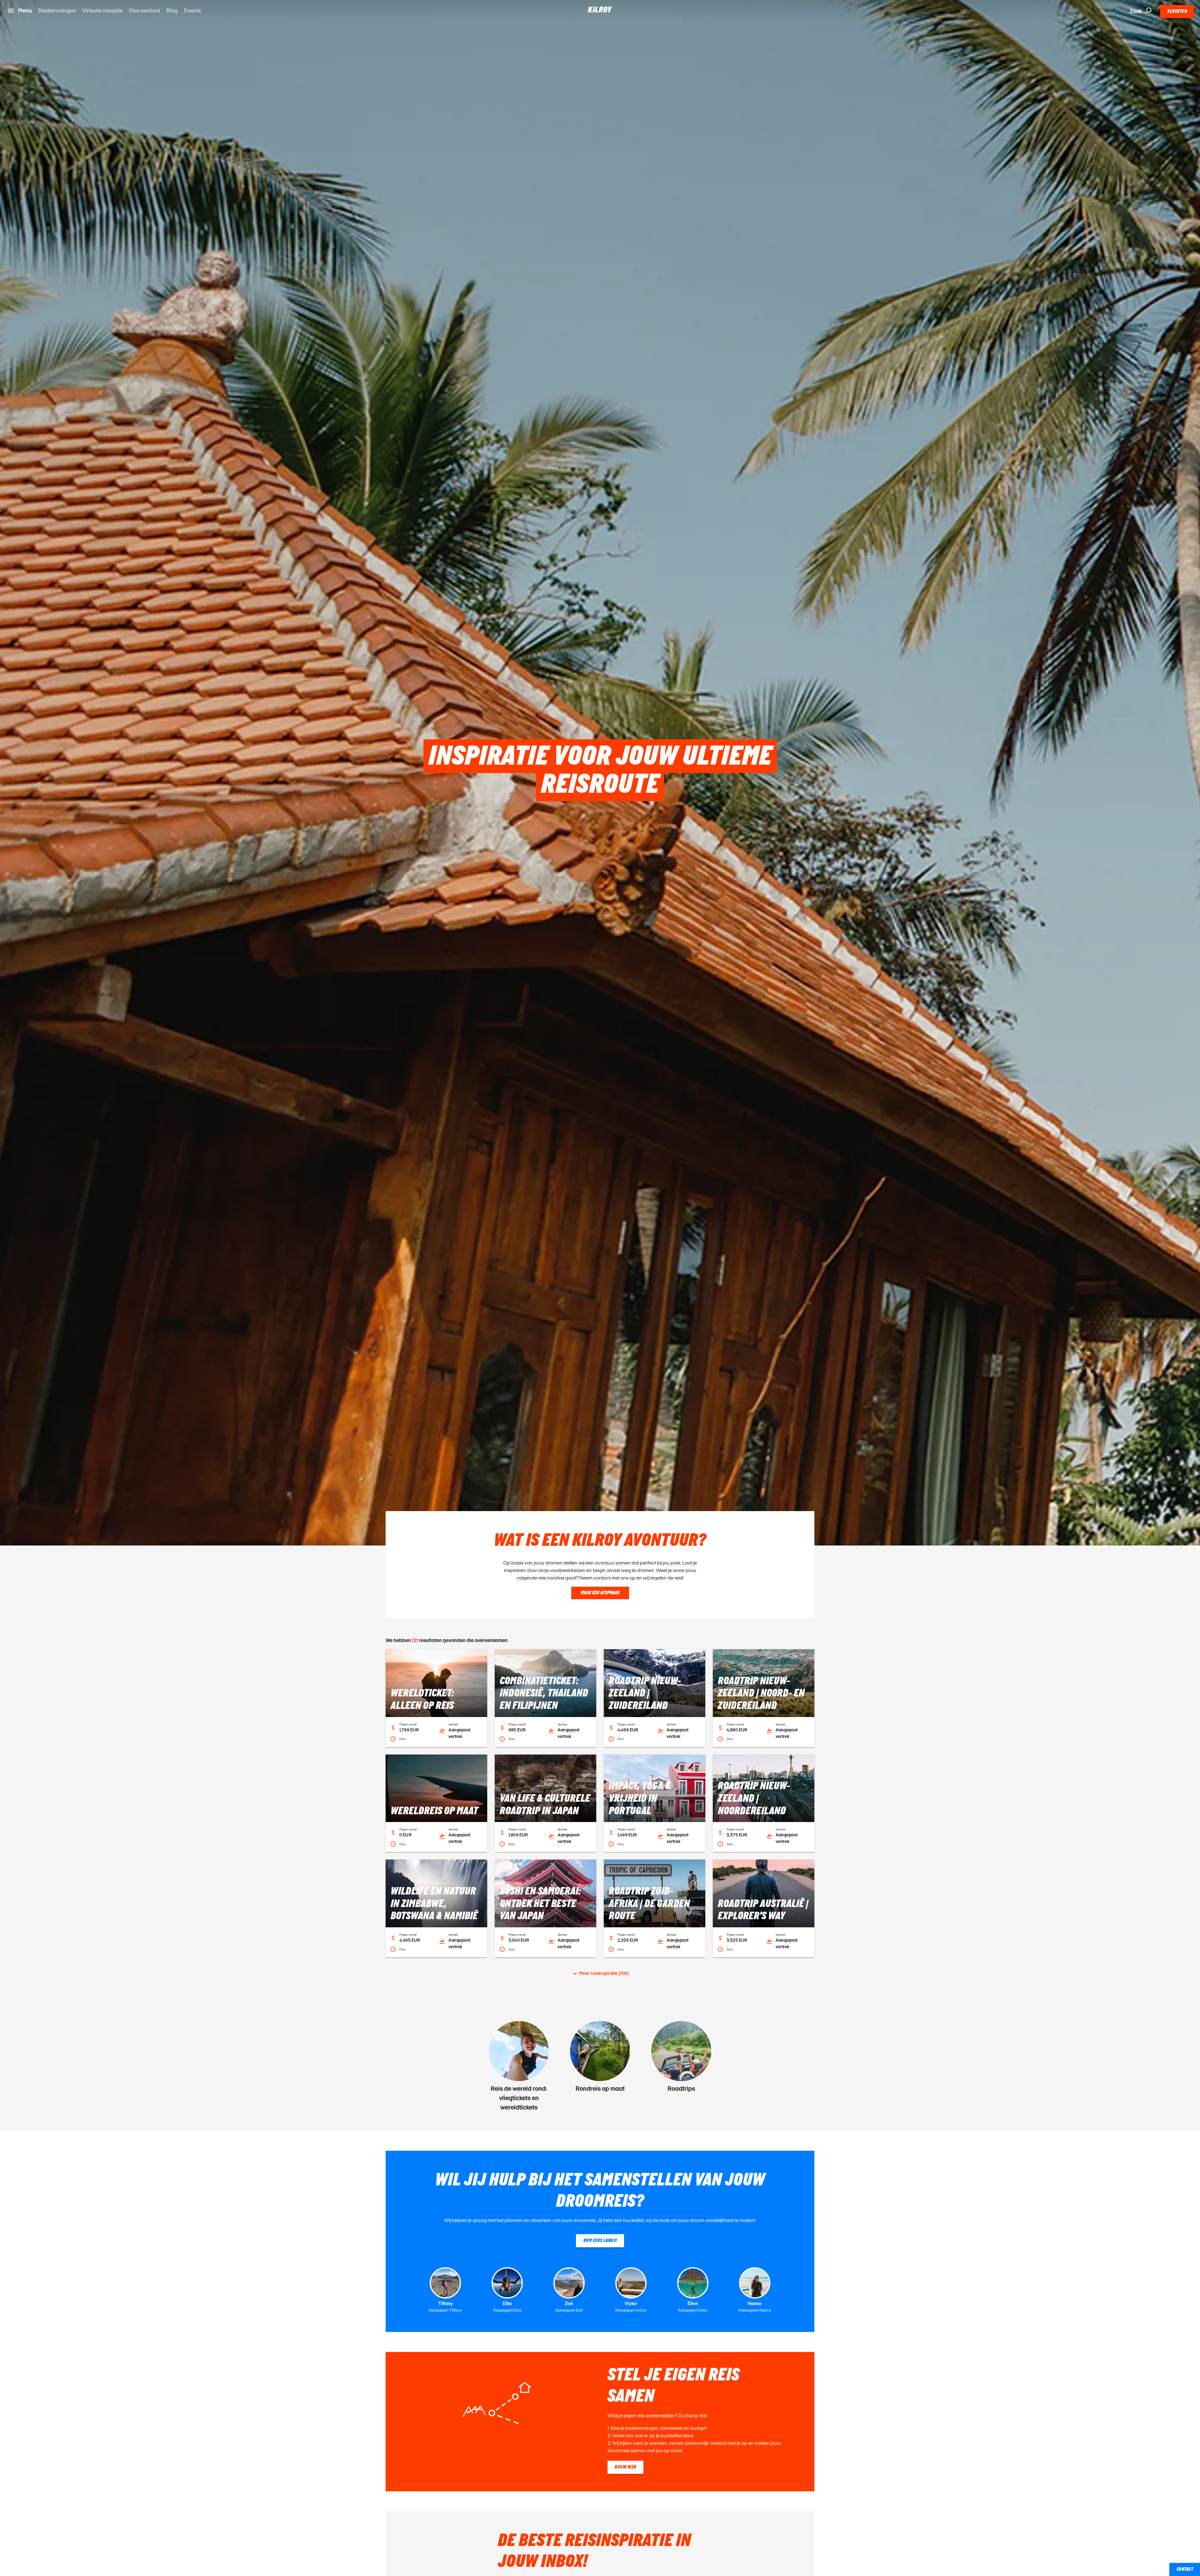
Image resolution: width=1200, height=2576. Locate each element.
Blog (172, 10)
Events (192, 10)
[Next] (1188, 2066)
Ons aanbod (144, 10)
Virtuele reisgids (102, 10)
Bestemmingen (57, 10)
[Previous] (12, 2066)
